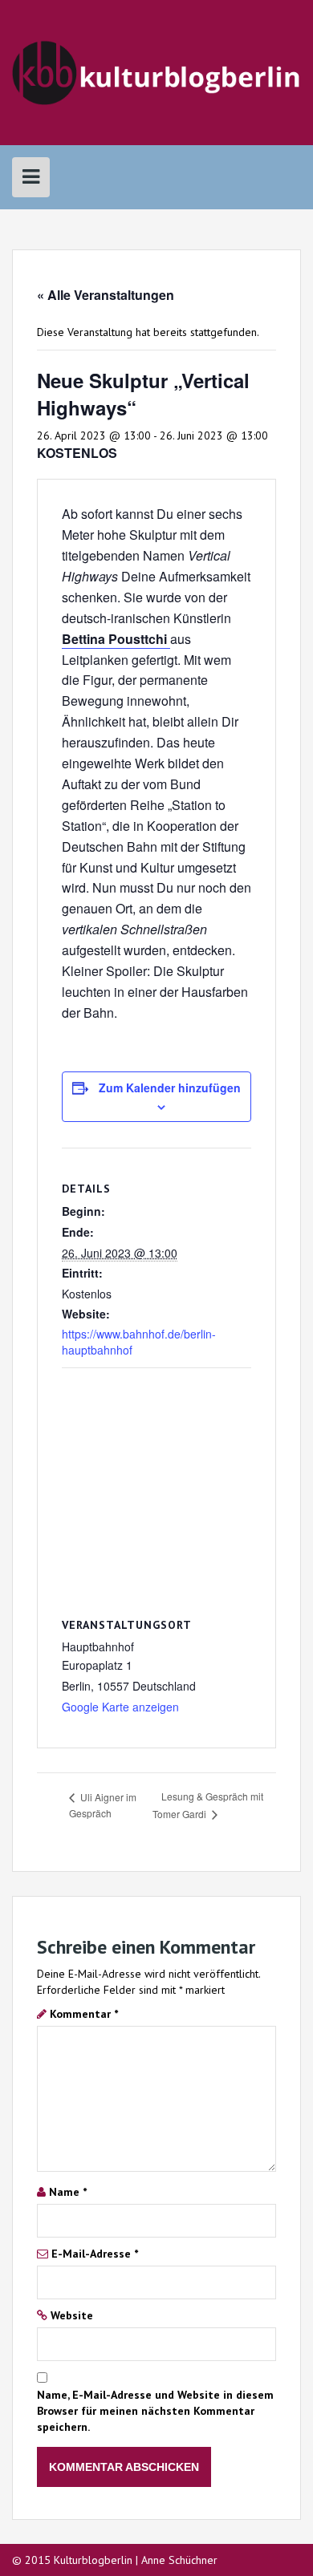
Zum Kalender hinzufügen (170, 1088)
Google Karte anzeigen (120, 1707)
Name (68, 2192)
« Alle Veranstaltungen (106, 295)
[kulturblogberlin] (156, 71)
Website (72, 2315)
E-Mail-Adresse (95, 2254)
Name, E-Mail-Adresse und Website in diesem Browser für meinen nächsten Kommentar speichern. (155, 2411)
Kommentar (84, 2014)
